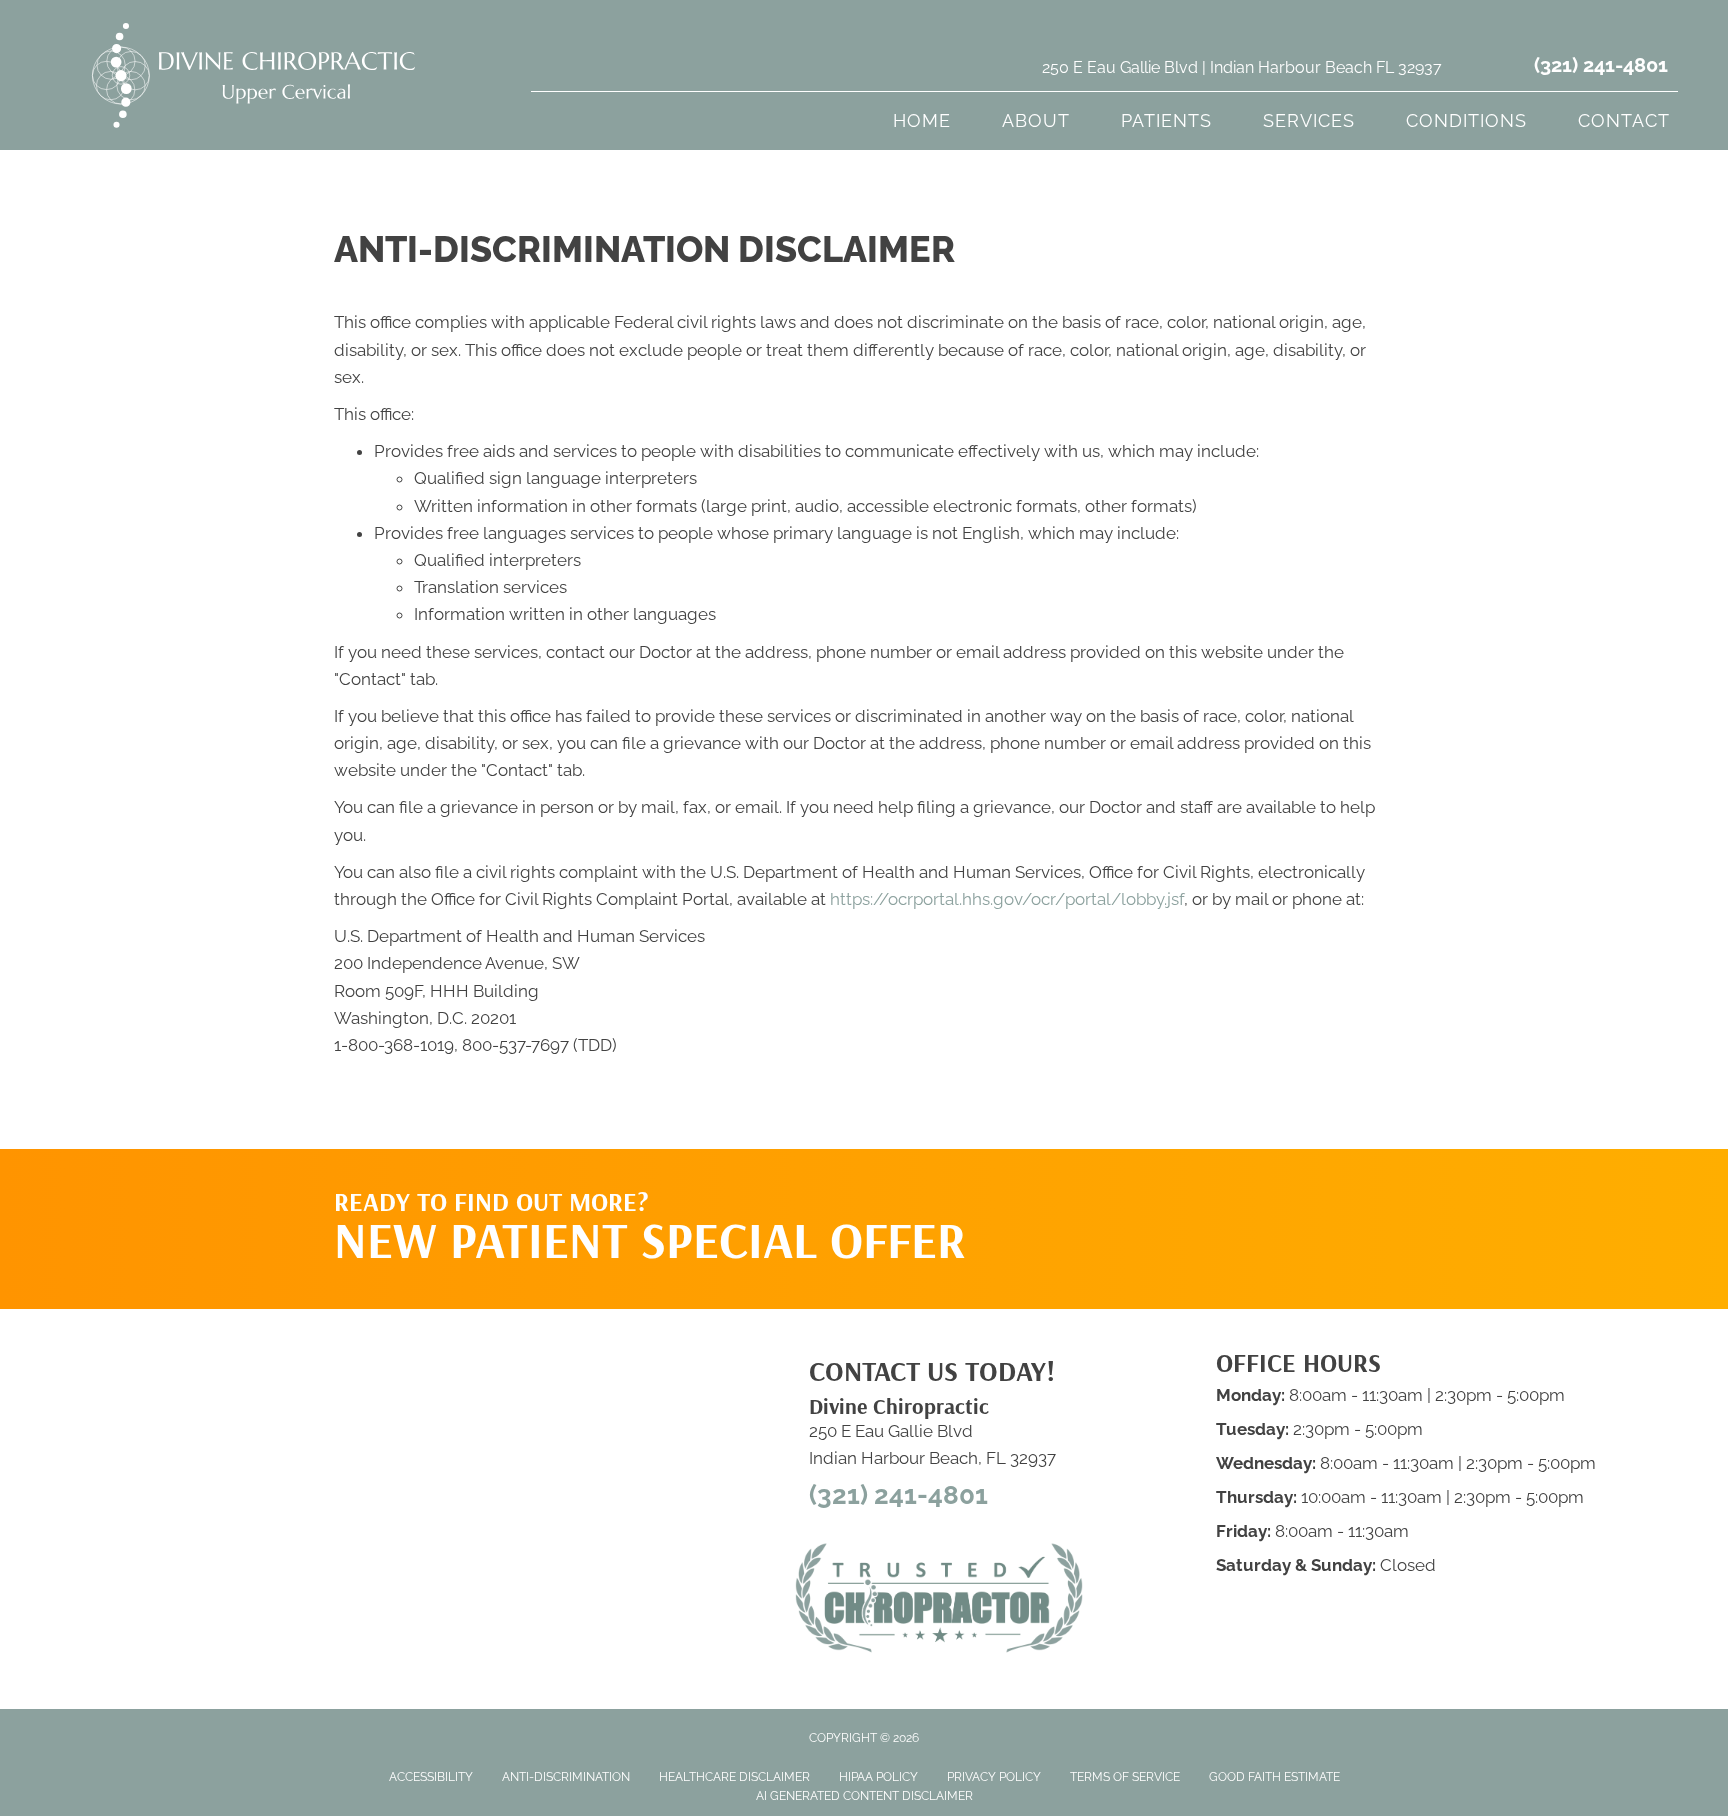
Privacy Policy (994, 1777)
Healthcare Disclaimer (734, 1777)
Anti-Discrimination (566, 1777)
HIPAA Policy (878, 1777)
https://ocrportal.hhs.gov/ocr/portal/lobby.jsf (1007, 899)
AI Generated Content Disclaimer (864, 1796)
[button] (1205, 1189)
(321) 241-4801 (1601, 65)
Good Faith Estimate (1274, 1777)
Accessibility (431, 1777)
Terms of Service (1125, 1777)
